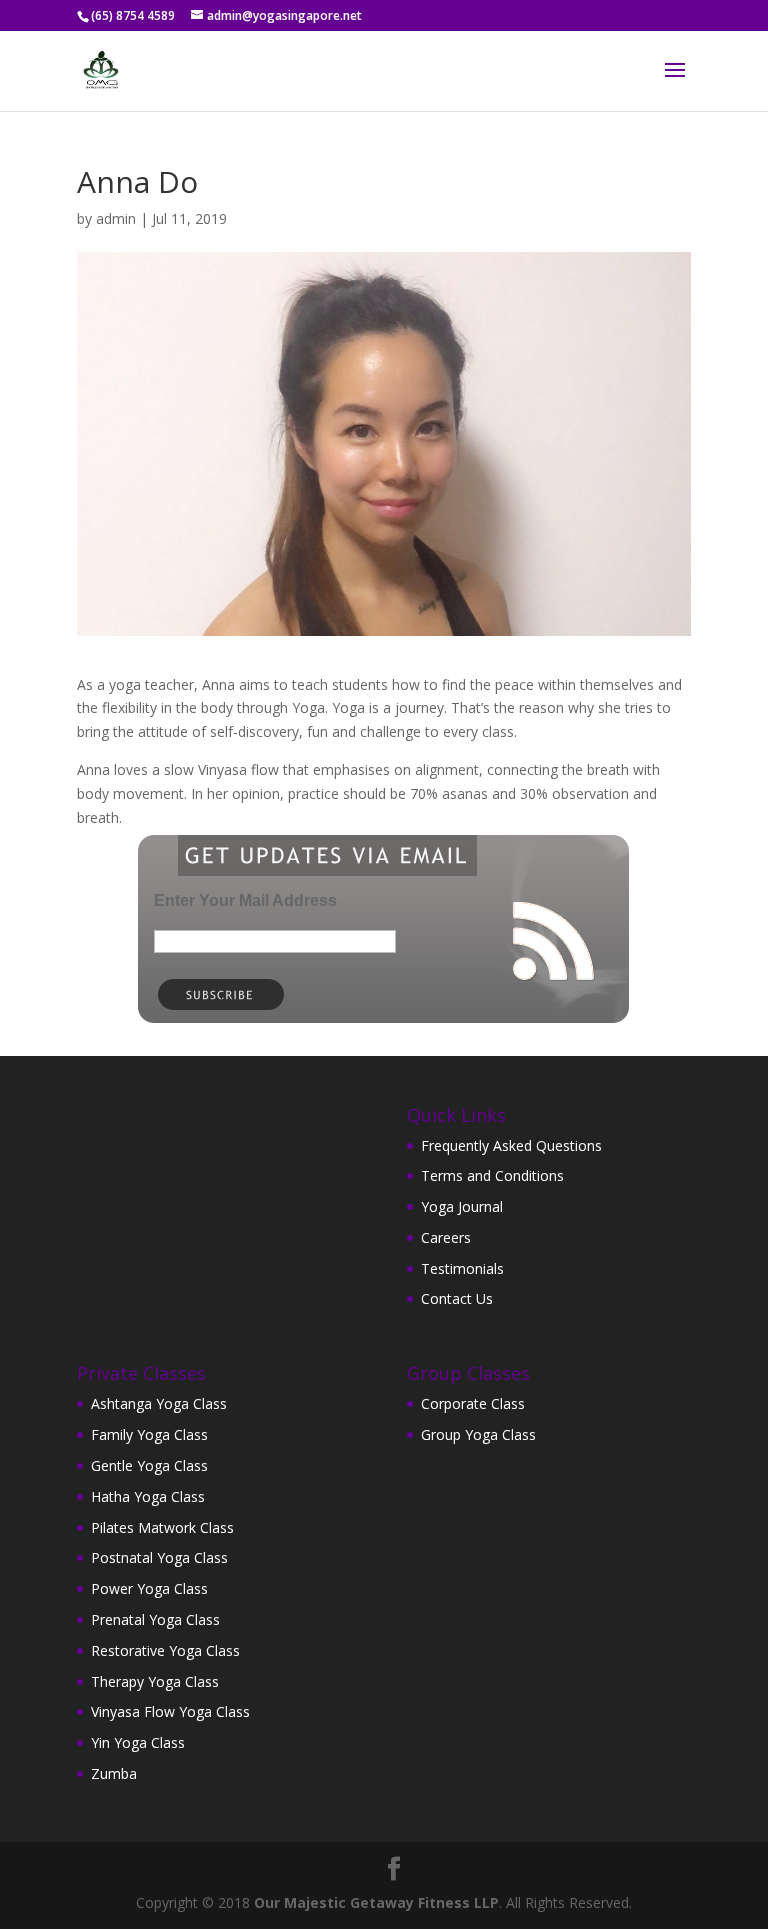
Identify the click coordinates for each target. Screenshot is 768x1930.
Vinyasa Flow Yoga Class (170, 1711)
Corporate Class (473, 1403)
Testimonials (462, 1268)
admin (116, 218)
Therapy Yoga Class (155, 1681)
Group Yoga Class (478, 1434)
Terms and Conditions (492, 1175)
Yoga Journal (462, 1206)
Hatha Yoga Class (148, 1496)
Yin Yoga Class (138, 1742)
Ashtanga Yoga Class (159, 1403)
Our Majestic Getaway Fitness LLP (376, 1902)
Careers (446, 1237)
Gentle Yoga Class (149, 1465)
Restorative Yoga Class (165, 1650)
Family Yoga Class (149, 1434)
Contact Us (457, 1298)
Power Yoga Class (149, 1588)
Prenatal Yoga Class (155, 1619)
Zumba (114, 1773)
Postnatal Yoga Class (159, 1557)
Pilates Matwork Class (162, 1527)
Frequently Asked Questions (511, 1145)
